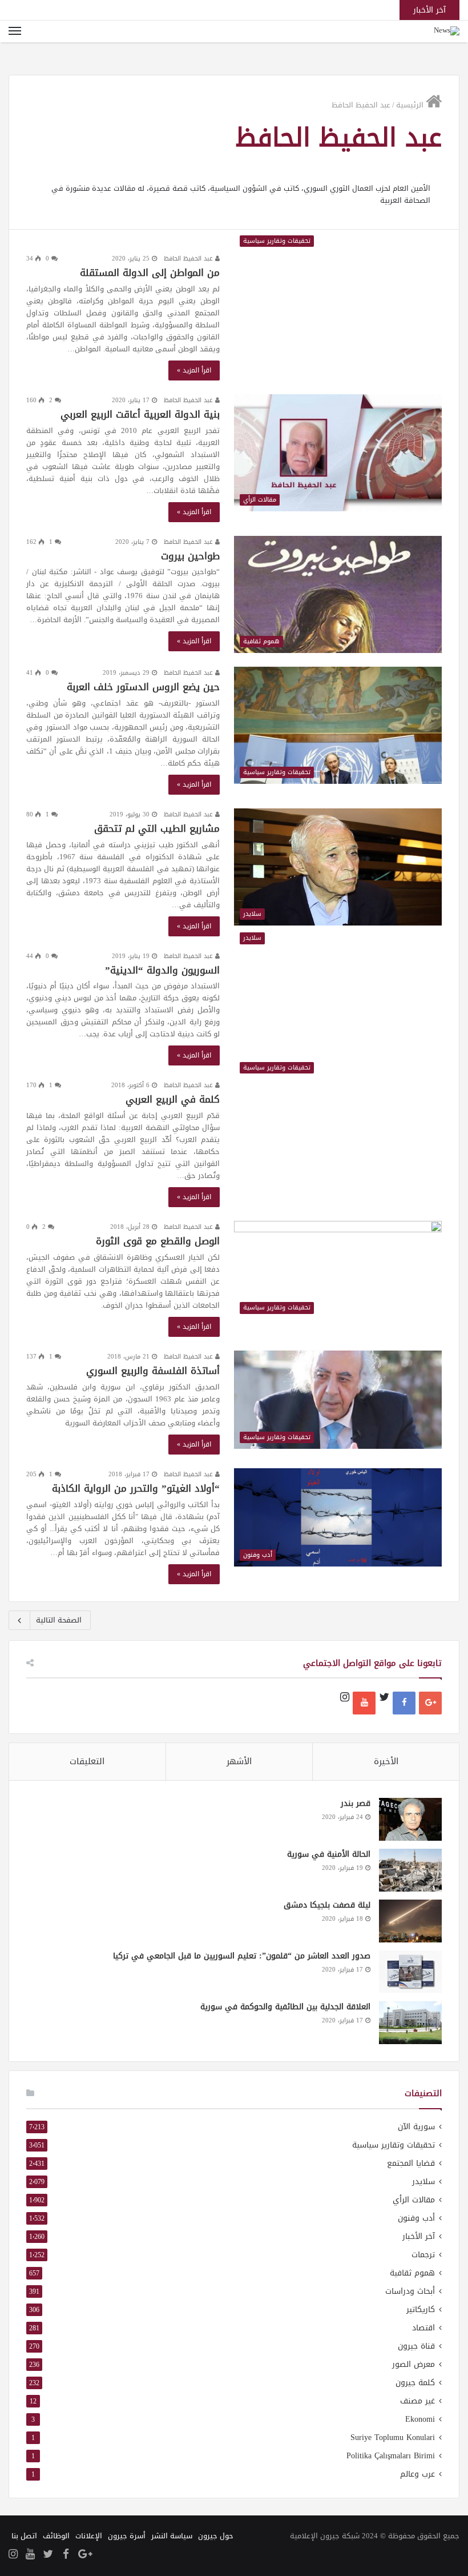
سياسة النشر (172, 2536)
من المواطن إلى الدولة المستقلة (150, 273)
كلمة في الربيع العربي (173, 1099)
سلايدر (423, 2182)
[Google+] (430, 1703)
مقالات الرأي (414, 2200)
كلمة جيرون (415, 2383)
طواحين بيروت (190, 556)
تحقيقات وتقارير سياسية (394, 2145)
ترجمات (423, 2255)
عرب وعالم (417, 2474)
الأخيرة (386, 1761)
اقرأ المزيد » (194, 370)
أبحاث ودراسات (410, 2291)
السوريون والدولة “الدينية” (162, 970)
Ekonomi (420, 2419)
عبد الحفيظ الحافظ (189, 259)
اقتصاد (423, 2328)
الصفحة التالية (59, 1620)
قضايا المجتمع (411, 2163)
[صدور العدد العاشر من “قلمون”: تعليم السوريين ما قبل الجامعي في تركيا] (410, 1972)
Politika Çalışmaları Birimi (391, 2456)
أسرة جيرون (127, 2536)
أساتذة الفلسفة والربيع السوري (153, 1371)
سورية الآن (416, 2127)
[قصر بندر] (410, 1819)
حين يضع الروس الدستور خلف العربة (143, 687)
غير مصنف (417, 2401)
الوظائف (56, 2536)
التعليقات (87, 1761)
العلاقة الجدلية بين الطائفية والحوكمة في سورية (285, 2007)
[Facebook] (404, 1703)
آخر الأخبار (419, 2236)
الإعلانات (89, 2536)
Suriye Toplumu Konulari (393, 2437)
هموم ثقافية (412, 2273)
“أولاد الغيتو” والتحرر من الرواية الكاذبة (136, 1488)
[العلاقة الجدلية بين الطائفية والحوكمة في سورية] (410, 2023)
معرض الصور (413, 2364)
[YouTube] (364, 1703)
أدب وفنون (416, 2218)
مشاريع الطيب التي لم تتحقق (157, 828)
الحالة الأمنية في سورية (329, 1854)
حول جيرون (216, 2536)
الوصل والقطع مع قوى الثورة (158, 1241)
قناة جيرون (416, 2346)
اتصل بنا (24, 2536)
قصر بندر (356, 1803)
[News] (447, 31)
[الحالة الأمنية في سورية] (410, 1870)
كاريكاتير (421, 2309)
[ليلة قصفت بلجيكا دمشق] (410, 1921)
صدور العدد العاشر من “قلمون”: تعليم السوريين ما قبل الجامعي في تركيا (242, 1956)
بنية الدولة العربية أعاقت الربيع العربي (140, 414)
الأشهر (239, 1761)
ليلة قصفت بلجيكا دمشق (327, 1905)
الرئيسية (411, 105)
